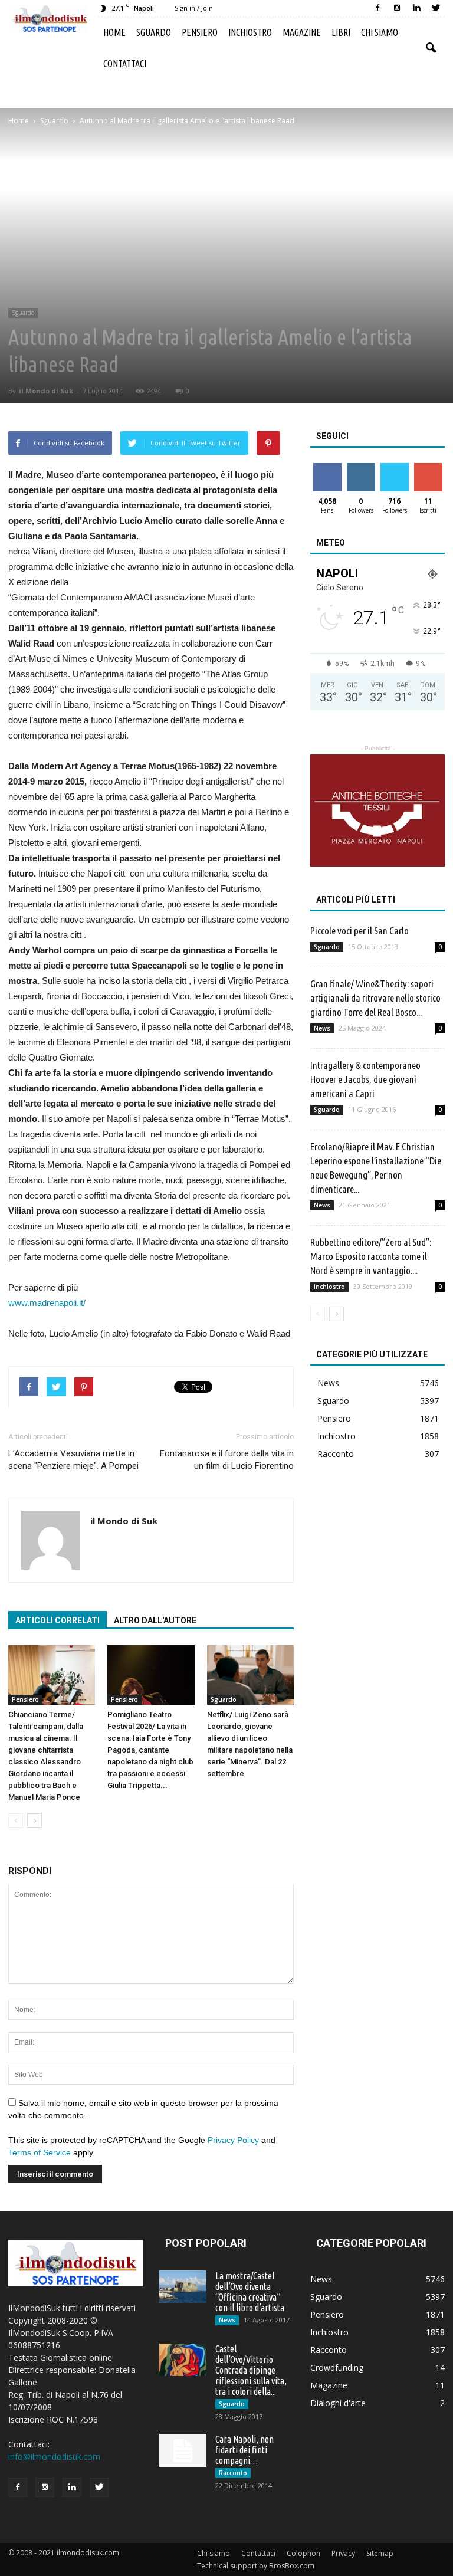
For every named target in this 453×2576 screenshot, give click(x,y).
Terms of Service (40, 2152)
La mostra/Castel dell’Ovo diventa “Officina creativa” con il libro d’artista (250, 2292)
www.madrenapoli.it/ (47, 1303)
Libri (341, 32)
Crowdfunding (337, 2367)
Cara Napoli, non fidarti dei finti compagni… (244, 2450)
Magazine (302, 32)
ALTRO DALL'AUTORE (155, 1620)
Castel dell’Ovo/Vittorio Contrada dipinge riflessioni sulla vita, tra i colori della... (251, 2370)
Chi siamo (380, 32)
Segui (361, 467)
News (322, 1028)
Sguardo (154, 32)
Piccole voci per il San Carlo (360, 931)
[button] (431, 48)
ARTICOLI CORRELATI (58, 1620)
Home (114, 32)
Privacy (343, 2553)
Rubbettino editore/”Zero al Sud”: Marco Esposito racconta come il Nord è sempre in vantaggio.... (371, 1256)
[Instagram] (397, 8)
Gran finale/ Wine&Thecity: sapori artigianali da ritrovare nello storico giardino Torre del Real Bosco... (375, 998)
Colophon (303, 2553)
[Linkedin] (416, 8)
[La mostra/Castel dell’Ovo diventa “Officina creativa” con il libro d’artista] (183, 2287)
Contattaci (125, 64)
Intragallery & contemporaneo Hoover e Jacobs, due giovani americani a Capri (365, 1079)
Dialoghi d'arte (338, 2403)
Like (327, 467)
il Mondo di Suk (46, 391)
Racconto (336, 1454)
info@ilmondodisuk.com (54, 2457)
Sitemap (380, 2553)
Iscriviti (428, 467)
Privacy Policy (233, 2140)
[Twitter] (436, 8)
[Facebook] (377, 8)
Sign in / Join (194, 8)
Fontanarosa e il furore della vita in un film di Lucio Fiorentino (227, 1460)
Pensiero (200, 32)
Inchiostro (250, 32)
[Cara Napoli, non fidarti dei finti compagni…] (183, 2450)
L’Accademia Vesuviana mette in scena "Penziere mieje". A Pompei (73, 1460)
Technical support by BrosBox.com (256, 2566)
